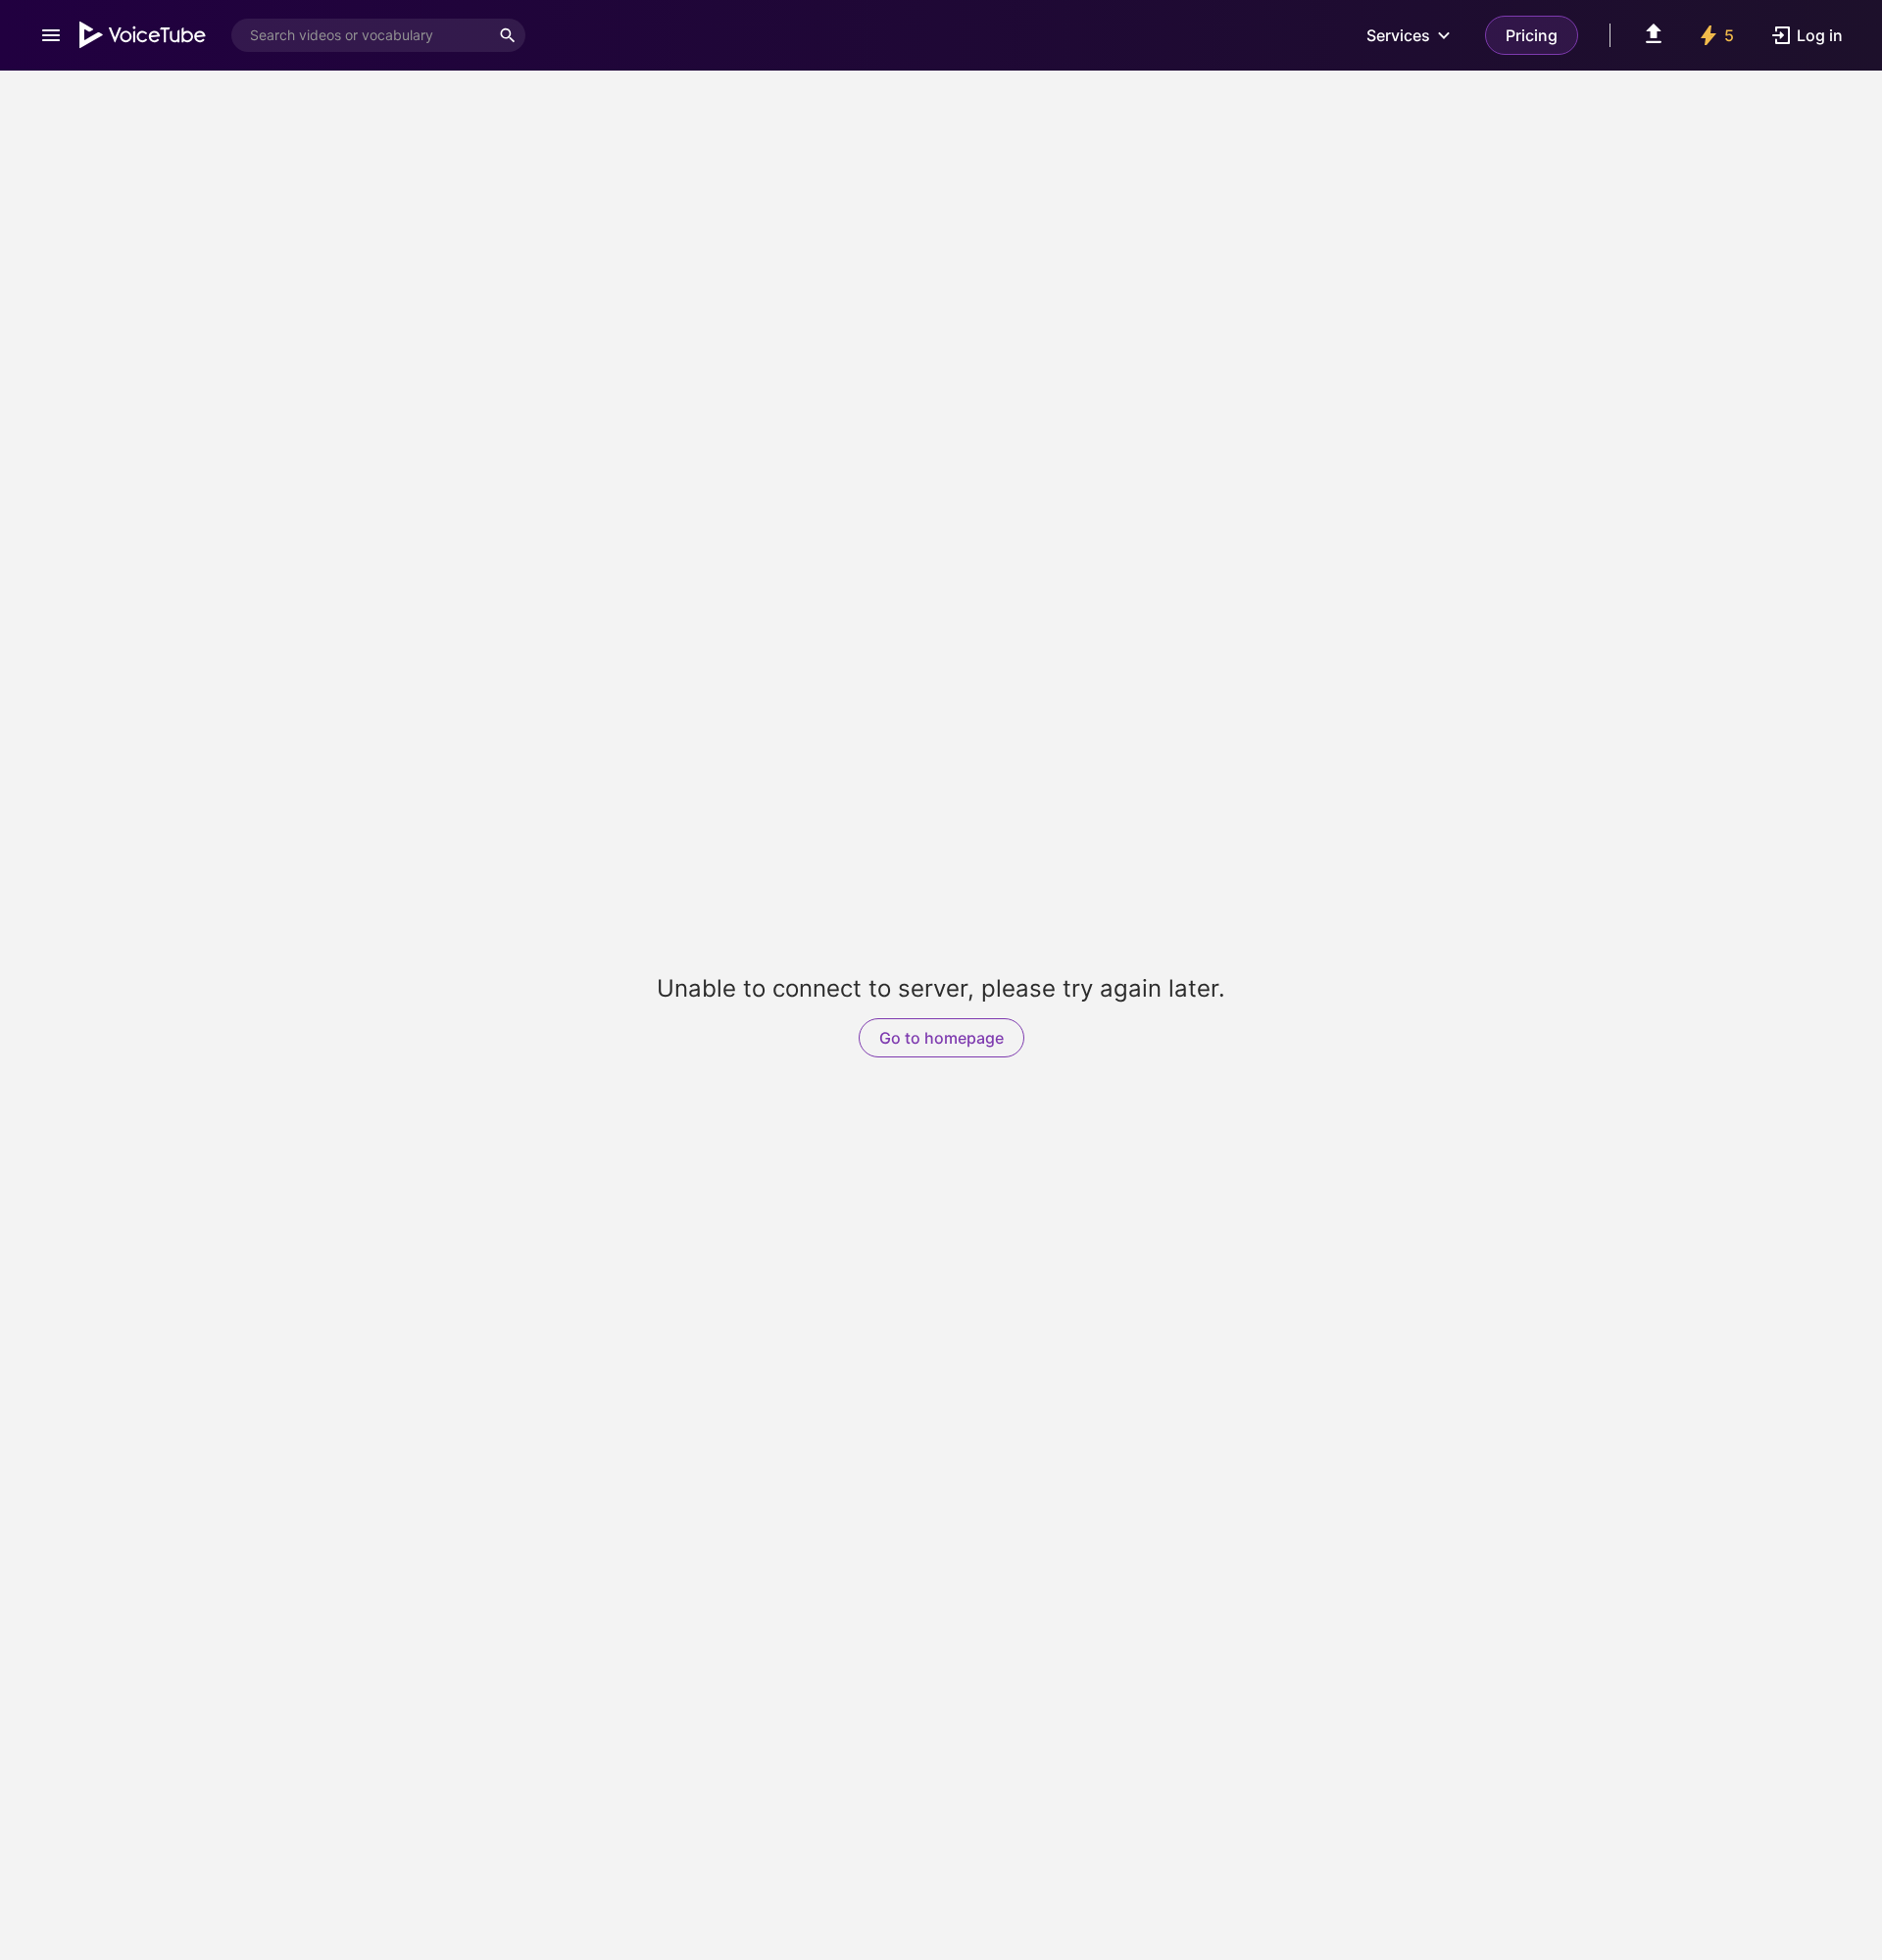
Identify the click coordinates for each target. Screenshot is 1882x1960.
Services (1398, 35)
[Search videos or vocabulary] (508, 35)
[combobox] (361, 35)
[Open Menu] (51, 35)
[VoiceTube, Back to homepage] (143, 35)
